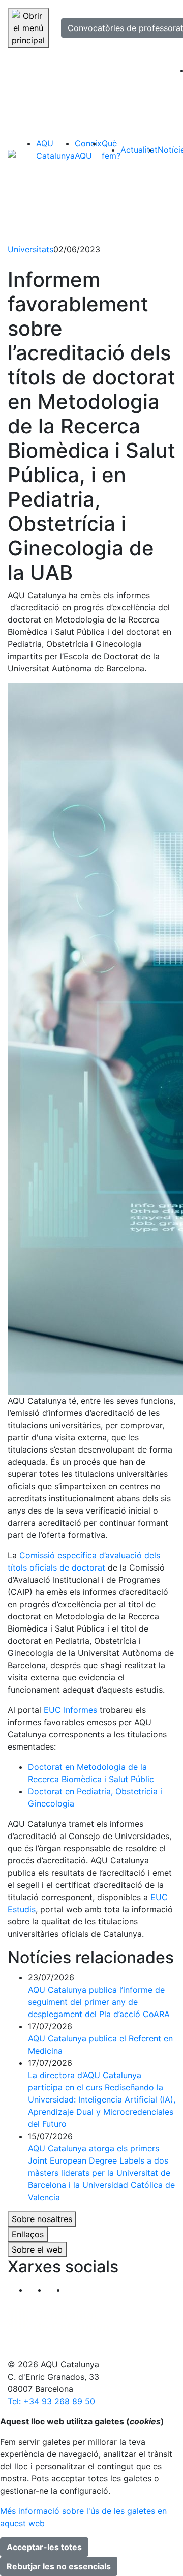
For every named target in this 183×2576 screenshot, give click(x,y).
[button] (75, 2290)
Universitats (30, 249)
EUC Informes (70, 1710)
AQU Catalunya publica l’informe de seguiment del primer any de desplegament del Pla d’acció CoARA (99, 2002)
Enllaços (28, 2234)
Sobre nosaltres (42, 2219)
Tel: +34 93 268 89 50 (51, 2401)
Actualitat (139, 150)
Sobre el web (37, 2249)
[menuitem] (55, 150)
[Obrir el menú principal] (28, 28)
